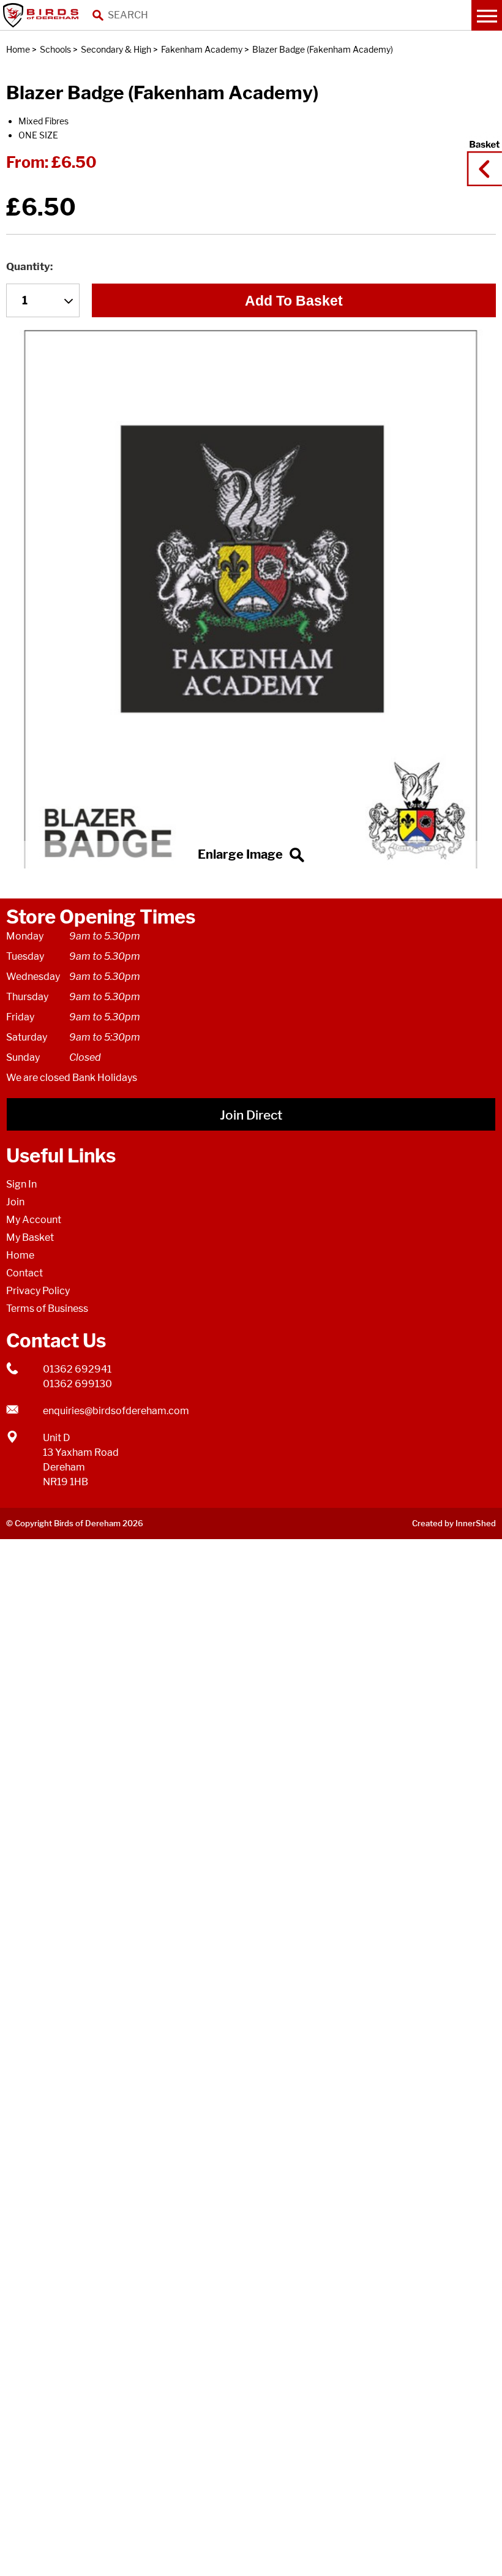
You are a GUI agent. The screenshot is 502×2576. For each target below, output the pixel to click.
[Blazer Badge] (251, 599)
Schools (55, 49)
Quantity (28, 266)
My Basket (30, 1237)
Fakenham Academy (202, 49)
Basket (481, 157)
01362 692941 (77, 1369)
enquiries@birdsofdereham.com (116, 1411)
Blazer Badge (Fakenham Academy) (323, 49)
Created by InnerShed (454, 1523)
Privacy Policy (38, 1291)
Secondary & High (116, 49)
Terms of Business (47, 1309)
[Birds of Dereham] (43, 15)
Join (15, 1202)
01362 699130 (77, 1384)
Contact (24, 1273)
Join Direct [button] (251, 1115)
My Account (34, 1220)
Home (18, 49)
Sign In (21, 1184)
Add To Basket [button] (294, 301)
